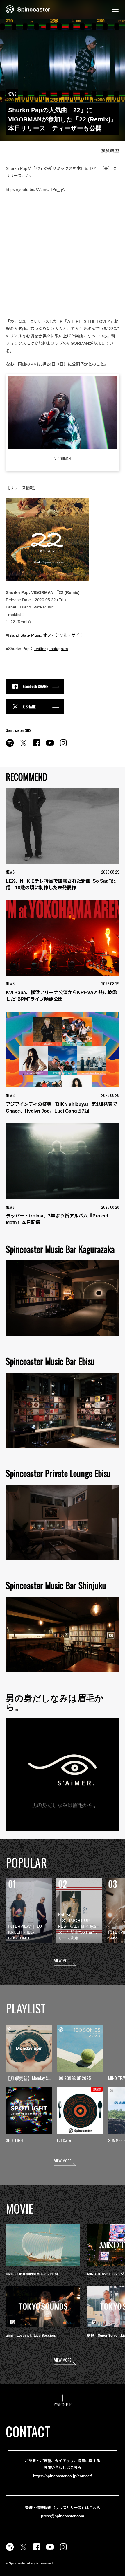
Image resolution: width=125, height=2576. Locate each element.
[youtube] (50, 746)
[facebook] (37, 746)
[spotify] (10, 746)
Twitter (40, 649)
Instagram (59, 649)
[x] (23, 746)
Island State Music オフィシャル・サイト (46, 635)
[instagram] (63, 746)
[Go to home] (28, 9)
